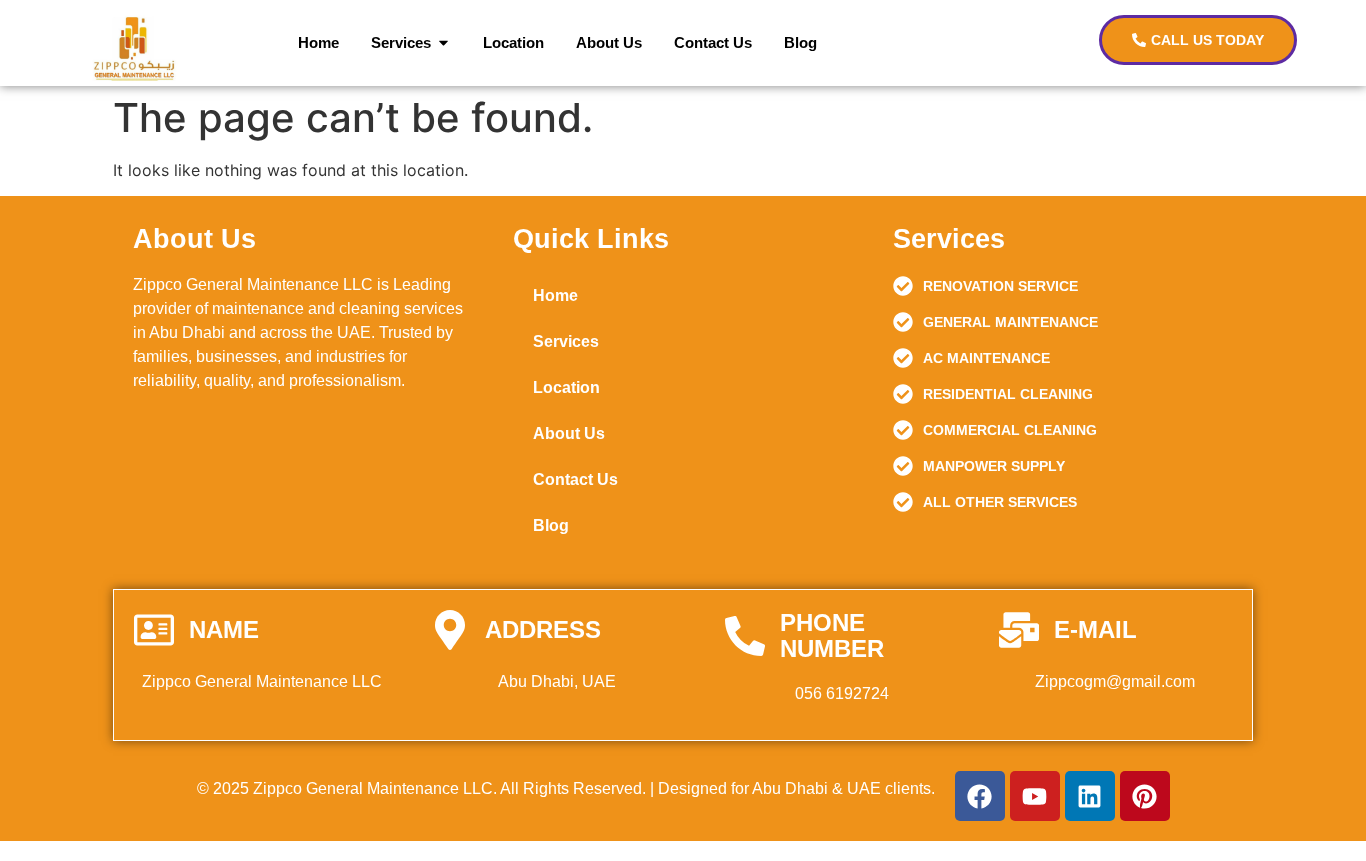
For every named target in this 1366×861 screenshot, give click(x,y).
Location (566, 387)
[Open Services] (443, 43)
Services (566, 341)
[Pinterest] (1145, 796)
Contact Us (575, 479)
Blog (551, 525)
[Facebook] (980, 796)
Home (555, 295)
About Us (569, 433)
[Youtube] (1035, 796)
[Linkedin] (1090, 796)
